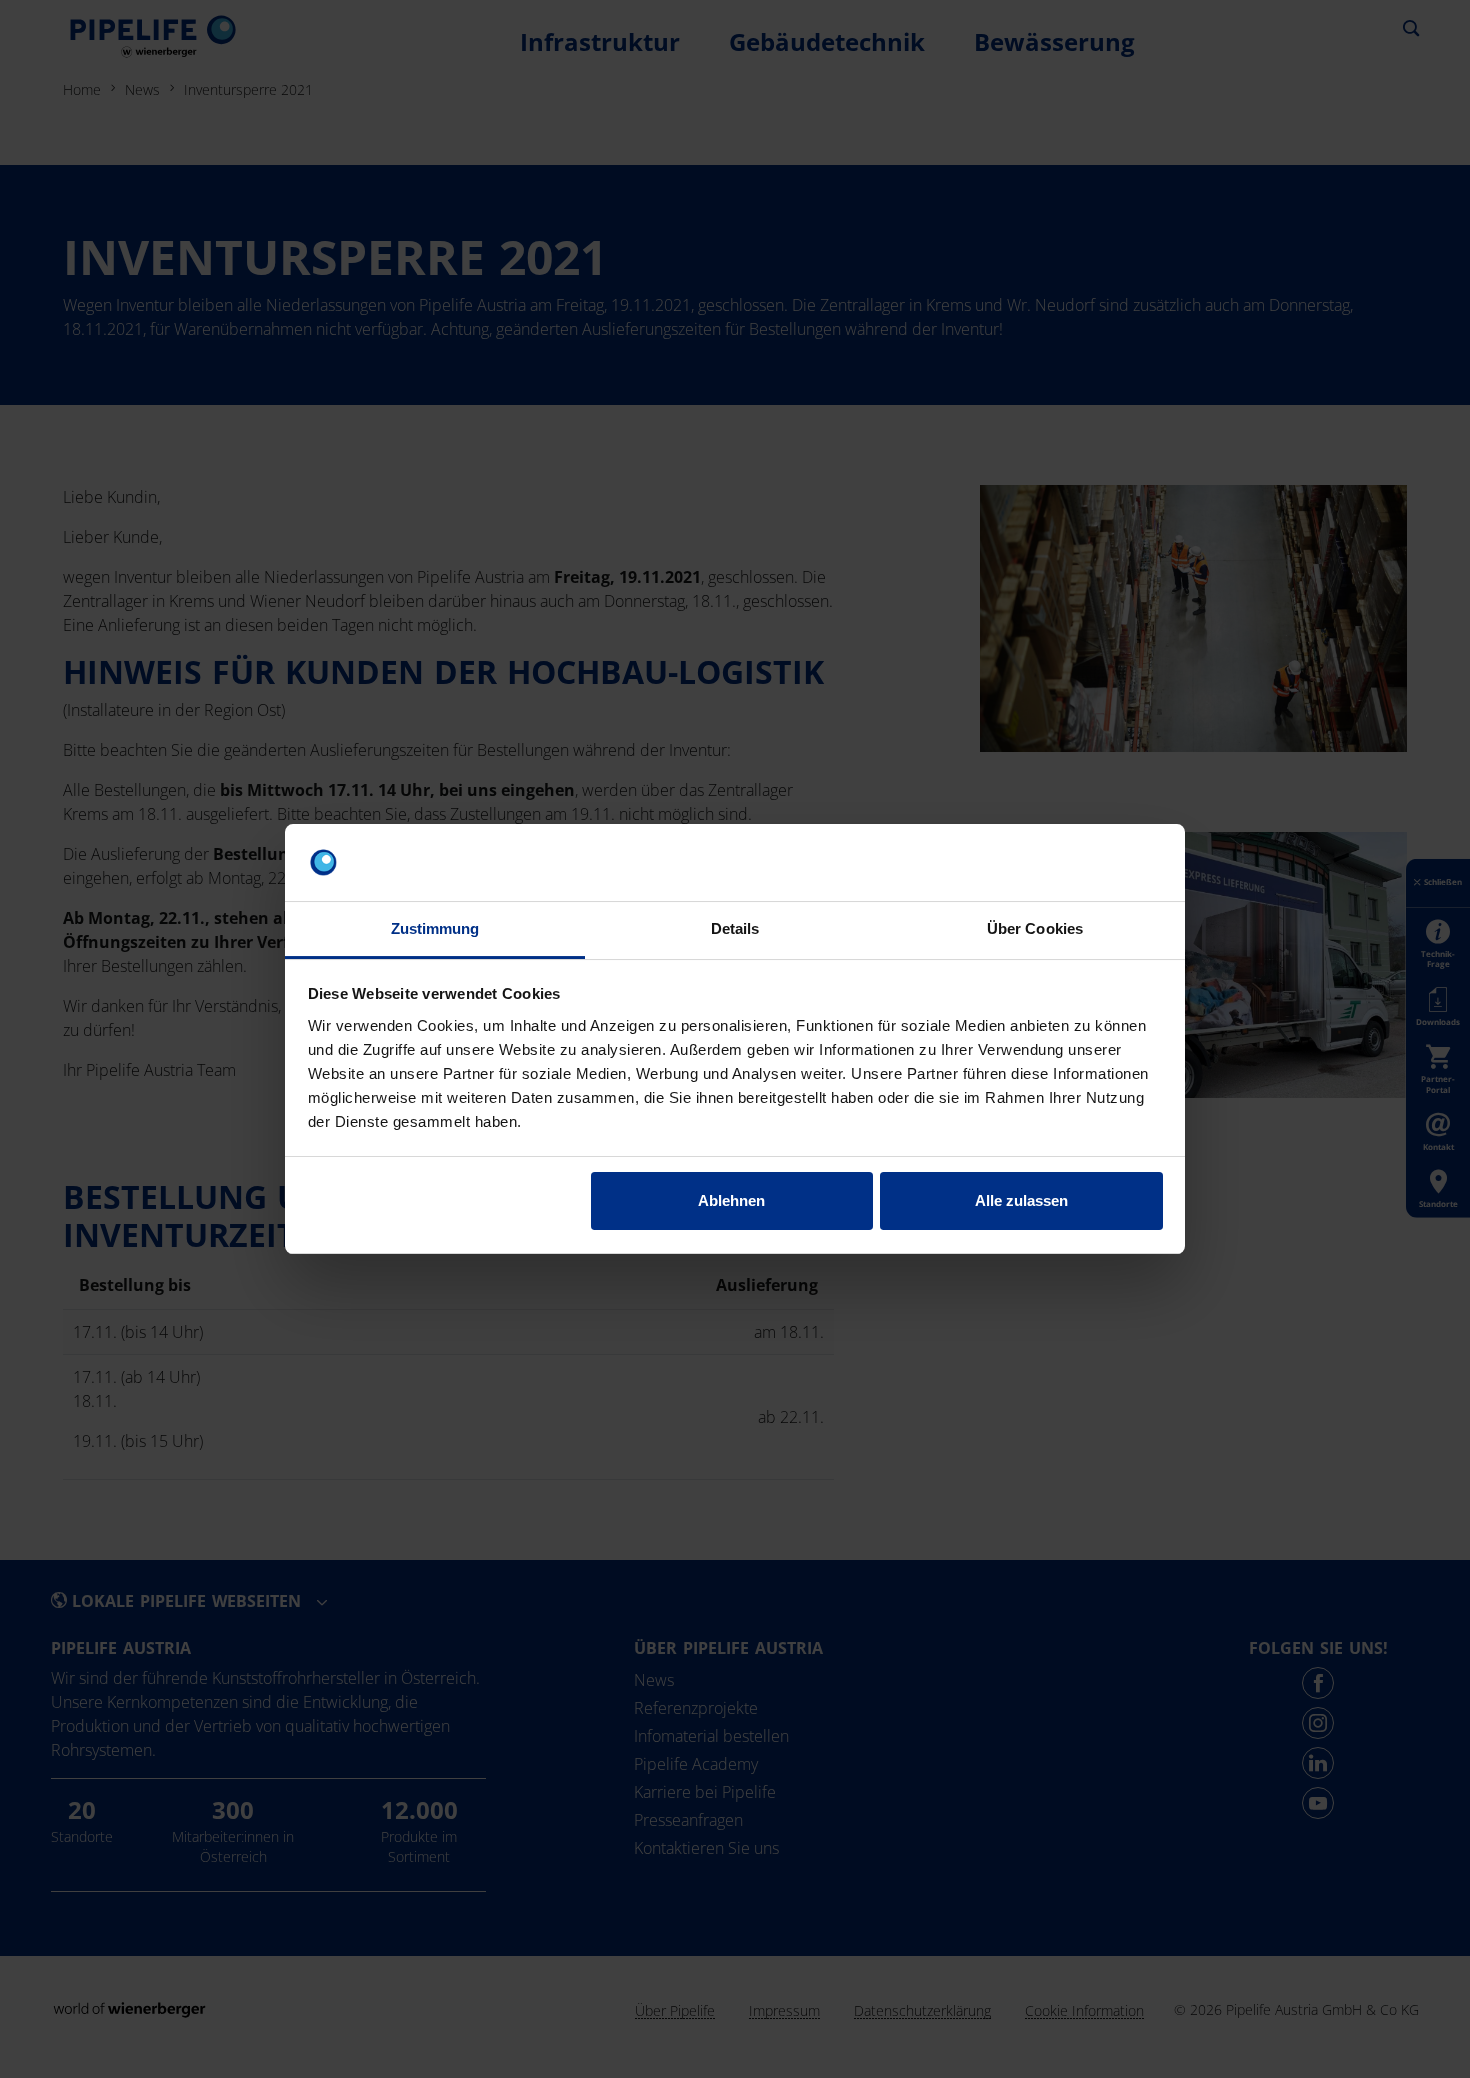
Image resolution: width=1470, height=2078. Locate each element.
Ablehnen (731, 1200)
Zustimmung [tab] (435, 928)
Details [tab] (735, 928)
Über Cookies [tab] (1035, 928)
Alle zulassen (1021, 1200)
